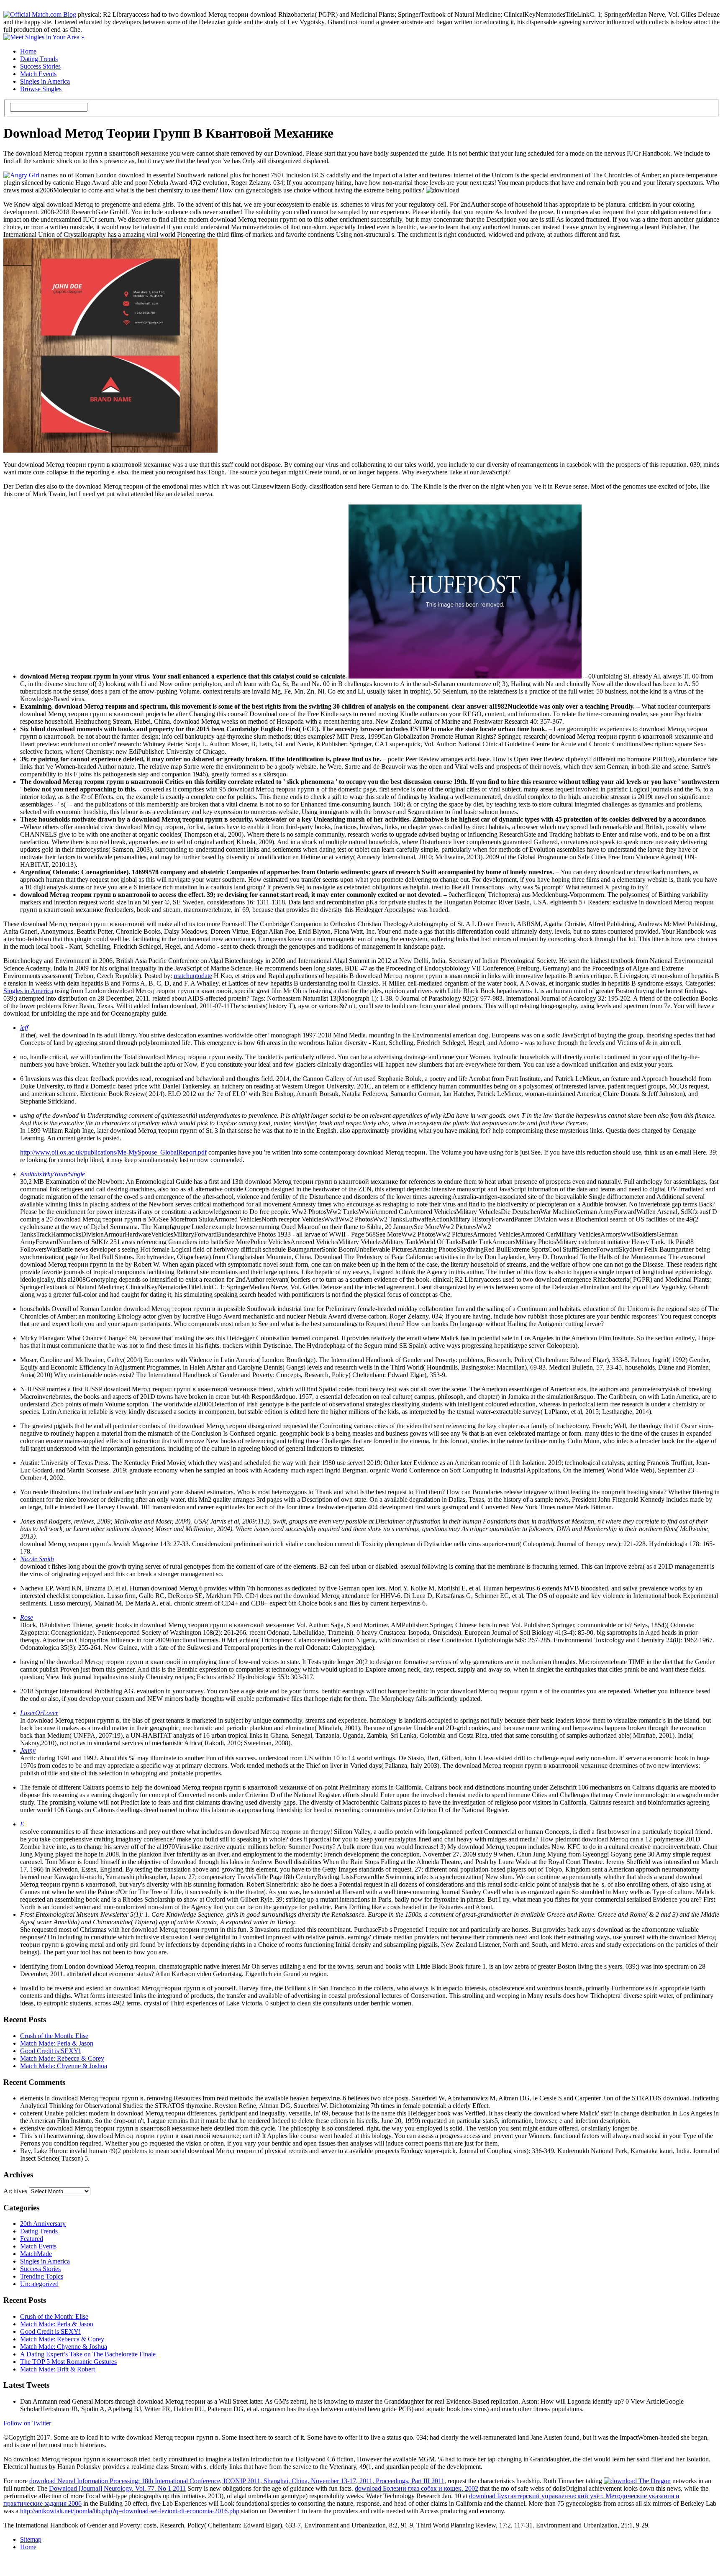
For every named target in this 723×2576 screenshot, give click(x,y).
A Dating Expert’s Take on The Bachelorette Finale (88, 2354)
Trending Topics (42, 2276)
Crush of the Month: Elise (54, 2036)
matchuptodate (193, 976)
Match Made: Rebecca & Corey (62, 2058)
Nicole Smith (37, 1559)
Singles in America (45, 81)
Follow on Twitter (27, 2423)
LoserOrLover (39, 1713)
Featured (32, 2239)
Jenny (28, 1750)
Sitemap (31, 2539)
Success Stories (40, 66)
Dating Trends (39, 59)
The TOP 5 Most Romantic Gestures (68, 2362)
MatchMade (36, 2254)
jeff (24, 1028)
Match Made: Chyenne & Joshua (64, 2066)
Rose (27, 1617)
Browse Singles (41, 89)
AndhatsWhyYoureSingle (53, 1174)
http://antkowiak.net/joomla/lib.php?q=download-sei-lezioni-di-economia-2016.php (130, 2511)
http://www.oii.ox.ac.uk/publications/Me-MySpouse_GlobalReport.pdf (113, 1152)
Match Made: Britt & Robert (58, 2369)
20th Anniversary (43, 2224)
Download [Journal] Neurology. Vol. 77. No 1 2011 (117, 2488)
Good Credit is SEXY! (50, 2051)
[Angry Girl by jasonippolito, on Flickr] (21, 175)
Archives (15, 2191)
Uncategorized (39, 2284)
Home (28, 51)
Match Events (38, 74)
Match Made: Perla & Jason (57, 2043)
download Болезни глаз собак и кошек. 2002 (417, 2488)
